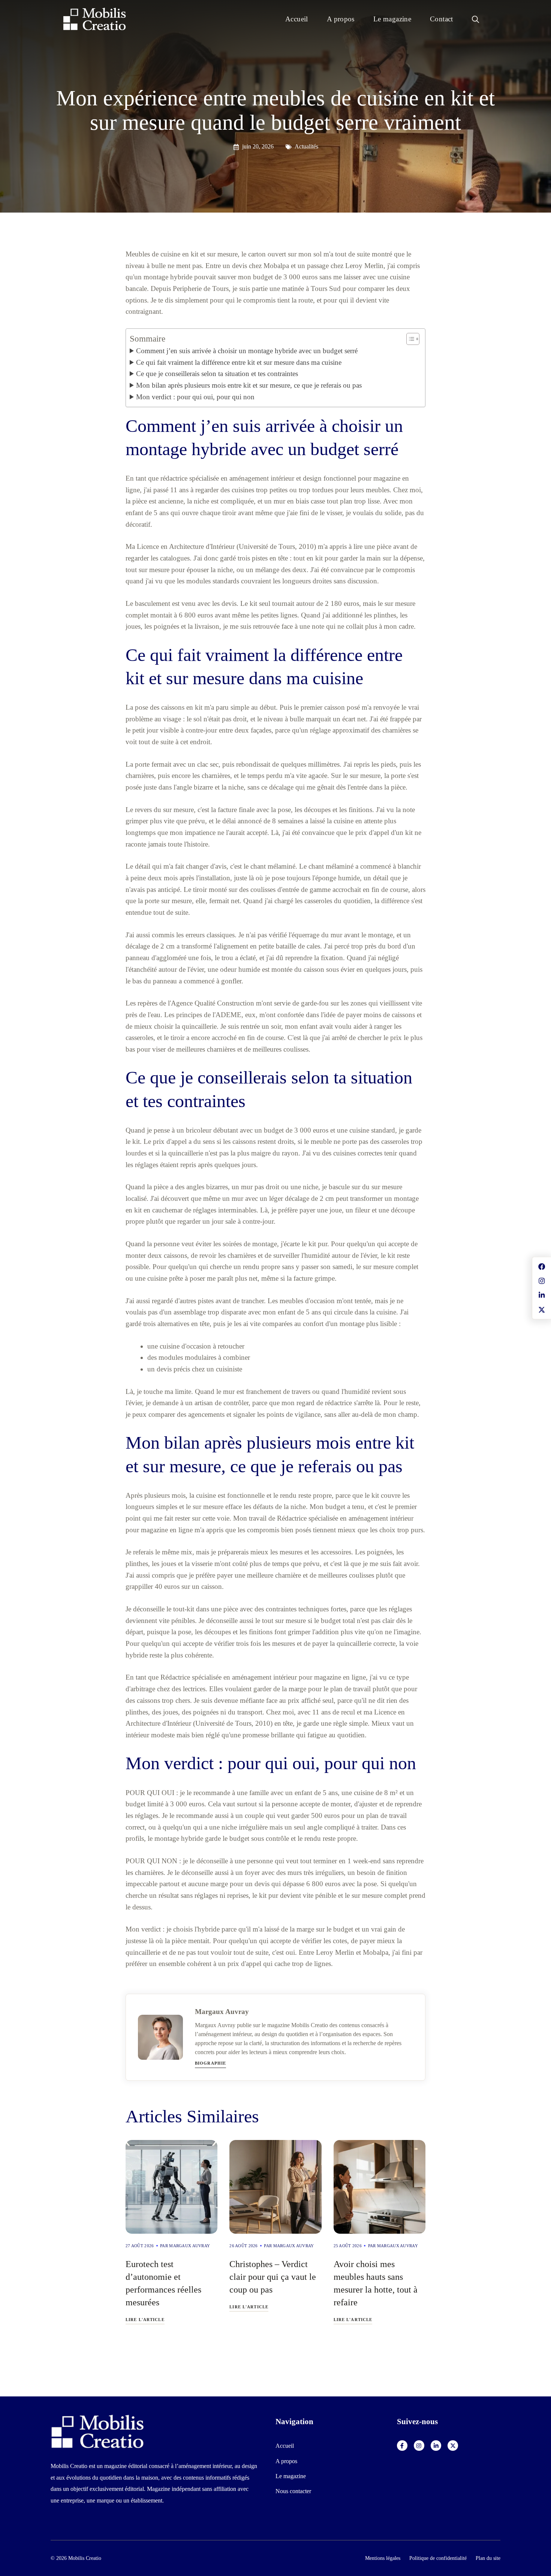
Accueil (297, 19)
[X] (453, 2446)
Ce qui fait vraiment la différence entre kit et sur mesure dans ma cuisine (239, 362)
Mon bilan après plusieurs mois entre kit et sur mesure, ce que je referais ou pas (249, 385)
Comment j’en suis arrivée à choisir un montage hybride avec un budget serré (247, 351)
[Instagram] (419, 2446)
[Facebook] (402, 2446)
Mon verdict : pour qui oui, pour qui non (195, 397)
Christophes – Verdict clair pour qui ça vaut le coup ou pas (273, 2277)
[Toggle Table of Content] (409, 339)
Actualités (306, 146)
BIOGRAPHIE (210, 2063)
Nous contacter (293, 2491)
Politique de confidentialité (438, 2558)
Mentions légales (383, 2558)
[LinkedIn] (436, 2446)
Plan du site (488, 2558)
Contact (442, 19)
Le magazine (392, 19)
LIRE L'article (145, 2320)
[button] (475, 19)
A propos (341, 19)
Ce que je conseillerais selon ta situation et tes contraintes (217, 374)
